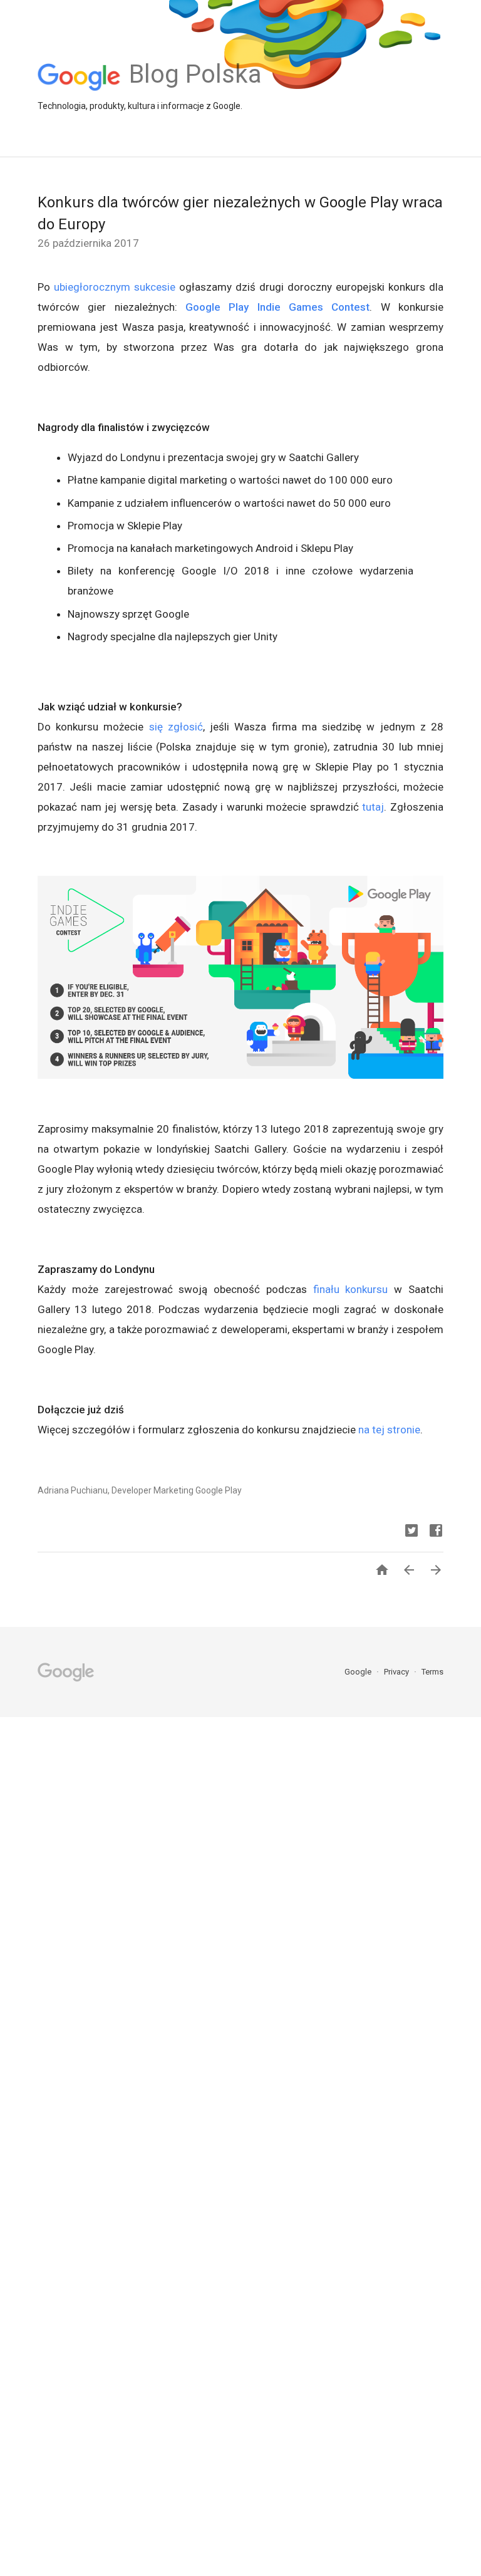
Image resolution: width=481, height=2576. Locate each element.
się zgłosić (176, 727)
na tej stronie (389, 1430)
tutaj (373, 807)
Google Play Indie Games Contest (277, 307)
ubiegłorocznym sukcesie (115, 287)
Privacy (397, 1672)
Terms (432, 1672)
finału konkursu (351, 1289)
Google (359, 1672)
